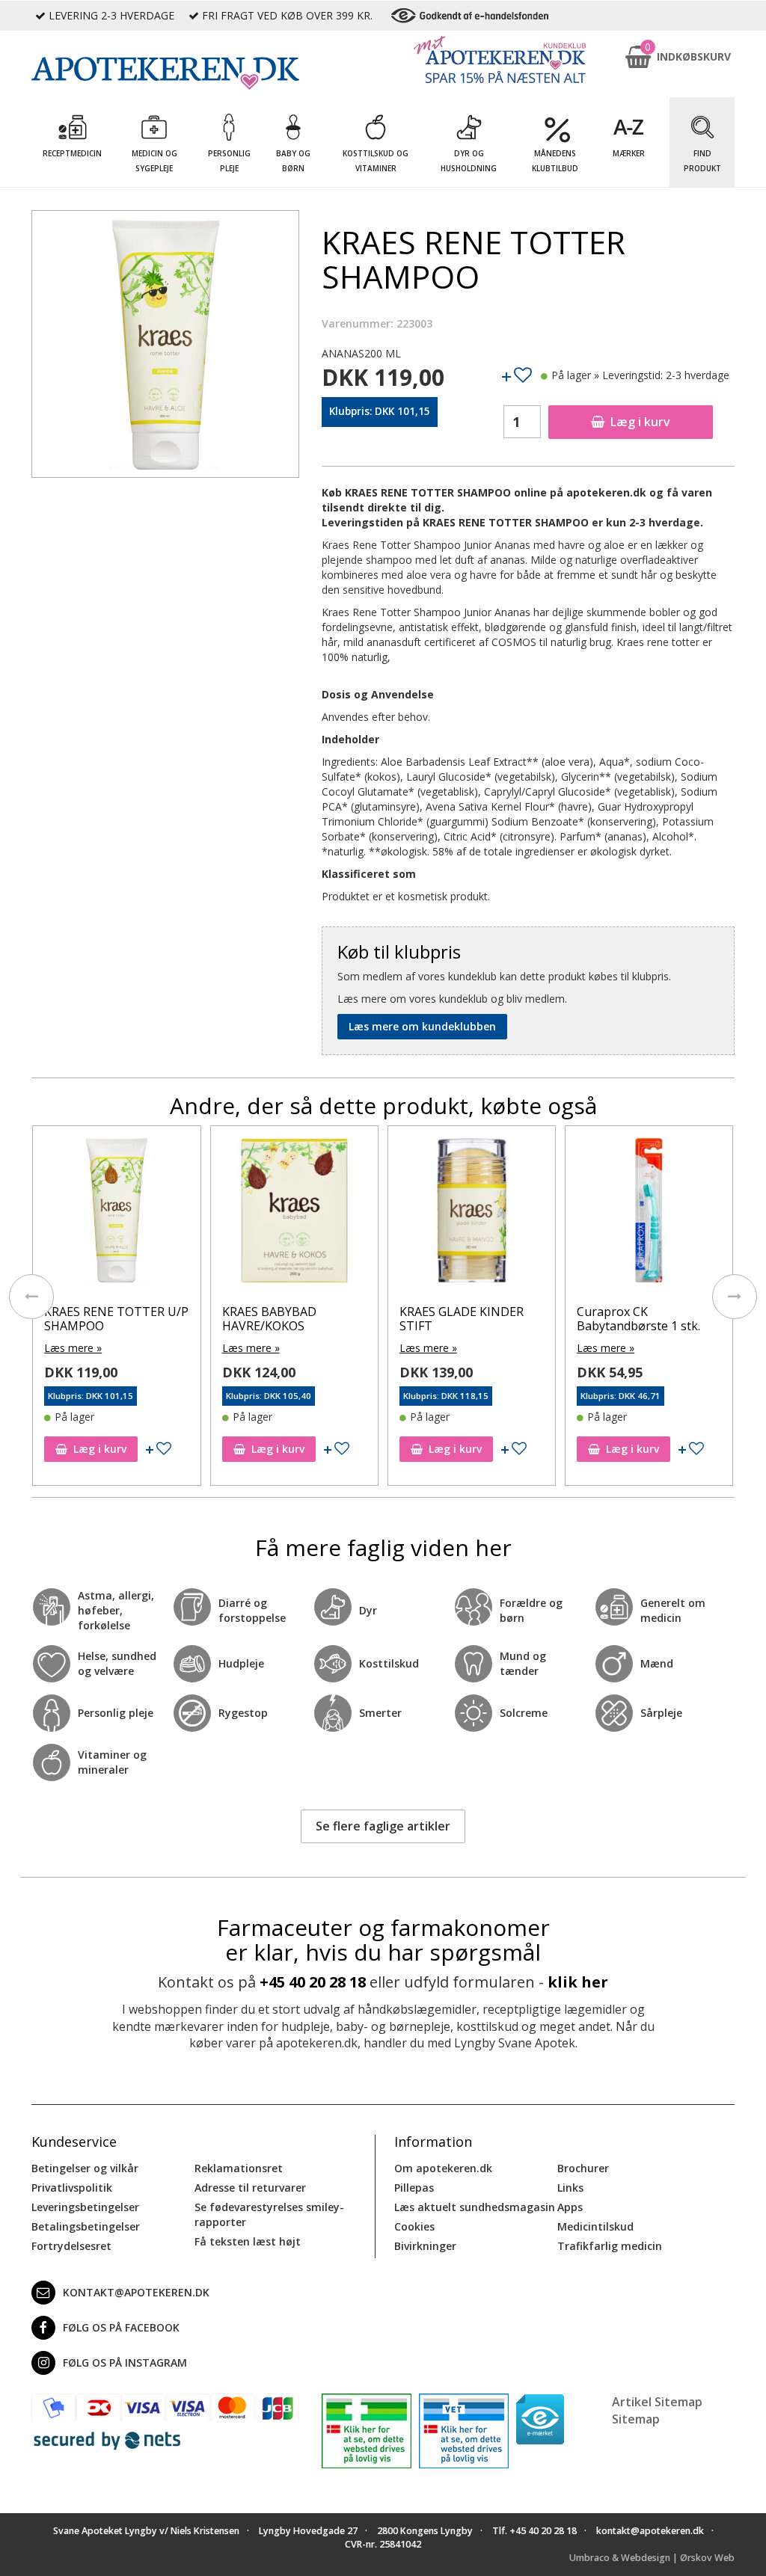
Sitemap (636, 2419)
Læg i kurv (640, 422)
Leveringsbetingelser (85, 2207)
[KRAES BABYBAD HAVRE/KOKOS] (294, 1213)
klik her (578, 1982)
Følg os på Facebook (121, 2327)
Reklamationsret (239, 2168)
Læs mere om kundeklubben (422, 1026)
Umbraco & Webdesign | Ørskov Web (652, 2558)
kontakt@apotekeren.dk (136, 2292)
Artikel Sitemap (657, 2402)
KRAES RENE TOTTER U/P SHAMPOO (116, 1319)
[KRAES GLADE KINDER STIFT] (472, 1213)
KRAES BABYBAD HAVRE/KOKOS (269, 1319)
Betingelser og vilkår (85, 2168)
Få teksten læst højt (248, 2241)
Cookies (414, 2226)
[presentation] (31, 1297)
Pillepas (414, 2188)
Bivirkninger (425, 2246)
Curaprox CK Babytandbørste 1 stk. (638, 1319)
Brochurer (583, 2168)
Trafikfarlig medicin (610, 2246)
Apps (570, 2207)
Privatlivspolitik (72, 2188)
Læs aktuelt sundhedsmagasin (475, 2207)
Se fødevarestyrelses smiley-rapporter (269, 2214)
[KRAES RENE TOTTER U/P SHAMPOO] (116, 1213)
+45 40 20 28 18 (313, 1982)
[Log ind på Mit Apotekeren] (500, 59)
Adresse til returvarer (250, 2188)
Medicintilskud (595, 2226)
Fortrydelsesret (71, 2246)
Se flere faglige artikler (383, 1826)
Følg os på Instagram (125, 2363)
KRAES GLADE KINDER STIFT (462, 1319)
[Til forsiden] (165, 73)
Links (570, 2188)
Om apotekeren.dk (443, 2168)
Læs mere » (73, 1348)
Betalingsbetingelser (86, 2226)
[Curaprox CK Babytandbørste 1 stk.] (649, 1213)
